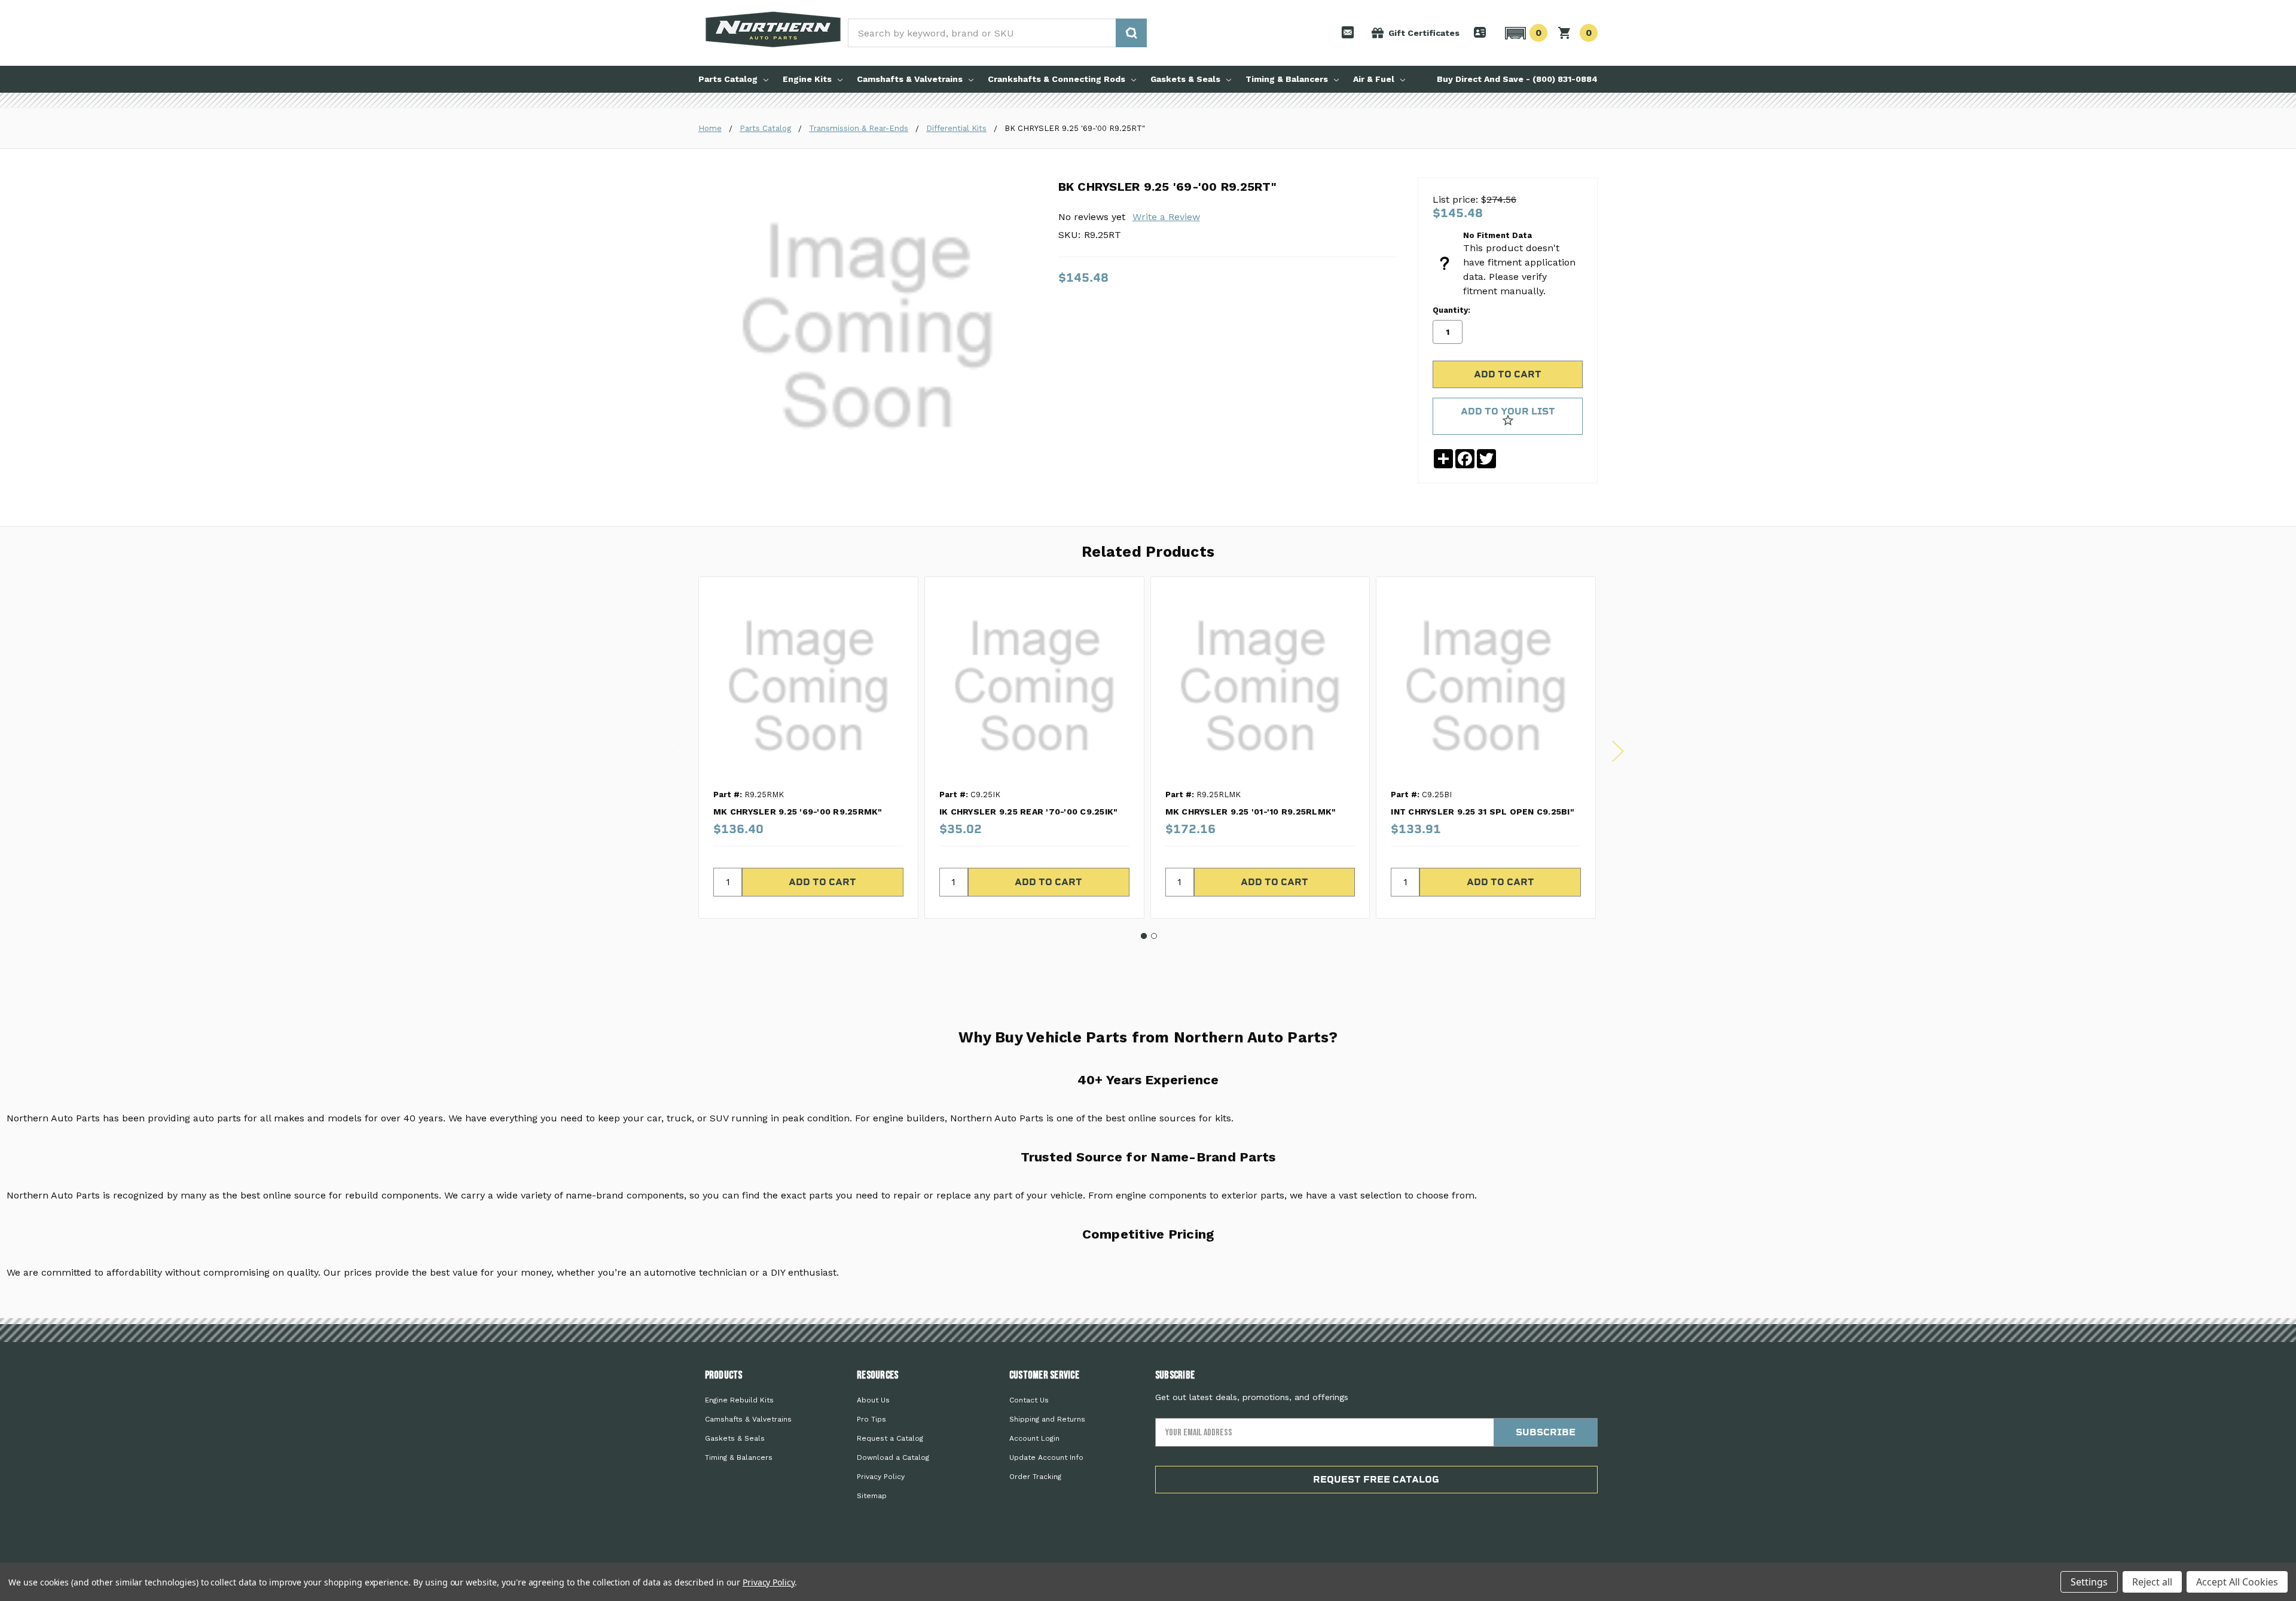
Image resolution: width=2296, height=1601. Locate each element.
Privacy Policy (881, 1477)
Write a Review (1166, 217)
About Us (873, 1400)
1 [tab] (1144, 936)
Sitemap (872, 1496)
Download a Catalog (893, 1457)
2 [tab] (1154, 936)
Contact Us (1029, 1400)
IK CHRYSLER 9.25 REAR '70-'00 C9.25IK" (1029, 812)
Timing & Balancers (1287, 79)
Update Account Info (1046, 1457)
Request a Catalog (890, 1438)
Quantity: (1451, 310)
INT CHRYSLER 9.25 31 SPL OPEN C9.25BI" (1483, 812)
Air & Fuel (1374, 79)
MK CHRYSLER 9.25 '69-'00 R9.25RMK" (798, 812)
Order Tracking (1035, 1477)
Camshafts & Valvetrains (910, 79)
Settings (2089, 1582)
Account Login (1034, 1438)
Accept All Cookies (2237, 1582)
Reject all (2152, 1582)
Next (1618, 751)
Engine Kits (807, 79)
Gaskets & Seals (1185, 79)
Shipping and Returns (1047, 1419)
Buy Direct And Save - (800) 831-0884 (1517, 79)
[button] (1524, 33)
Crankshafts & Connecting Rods (1057, 79)
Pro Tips (871, 1419)
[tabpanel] (808, 747)
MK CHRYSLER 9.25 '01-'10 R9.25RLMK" (1251, 812)
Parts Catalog (728, 79)
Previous (678, 751)
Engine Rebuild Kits (739, 1400)
